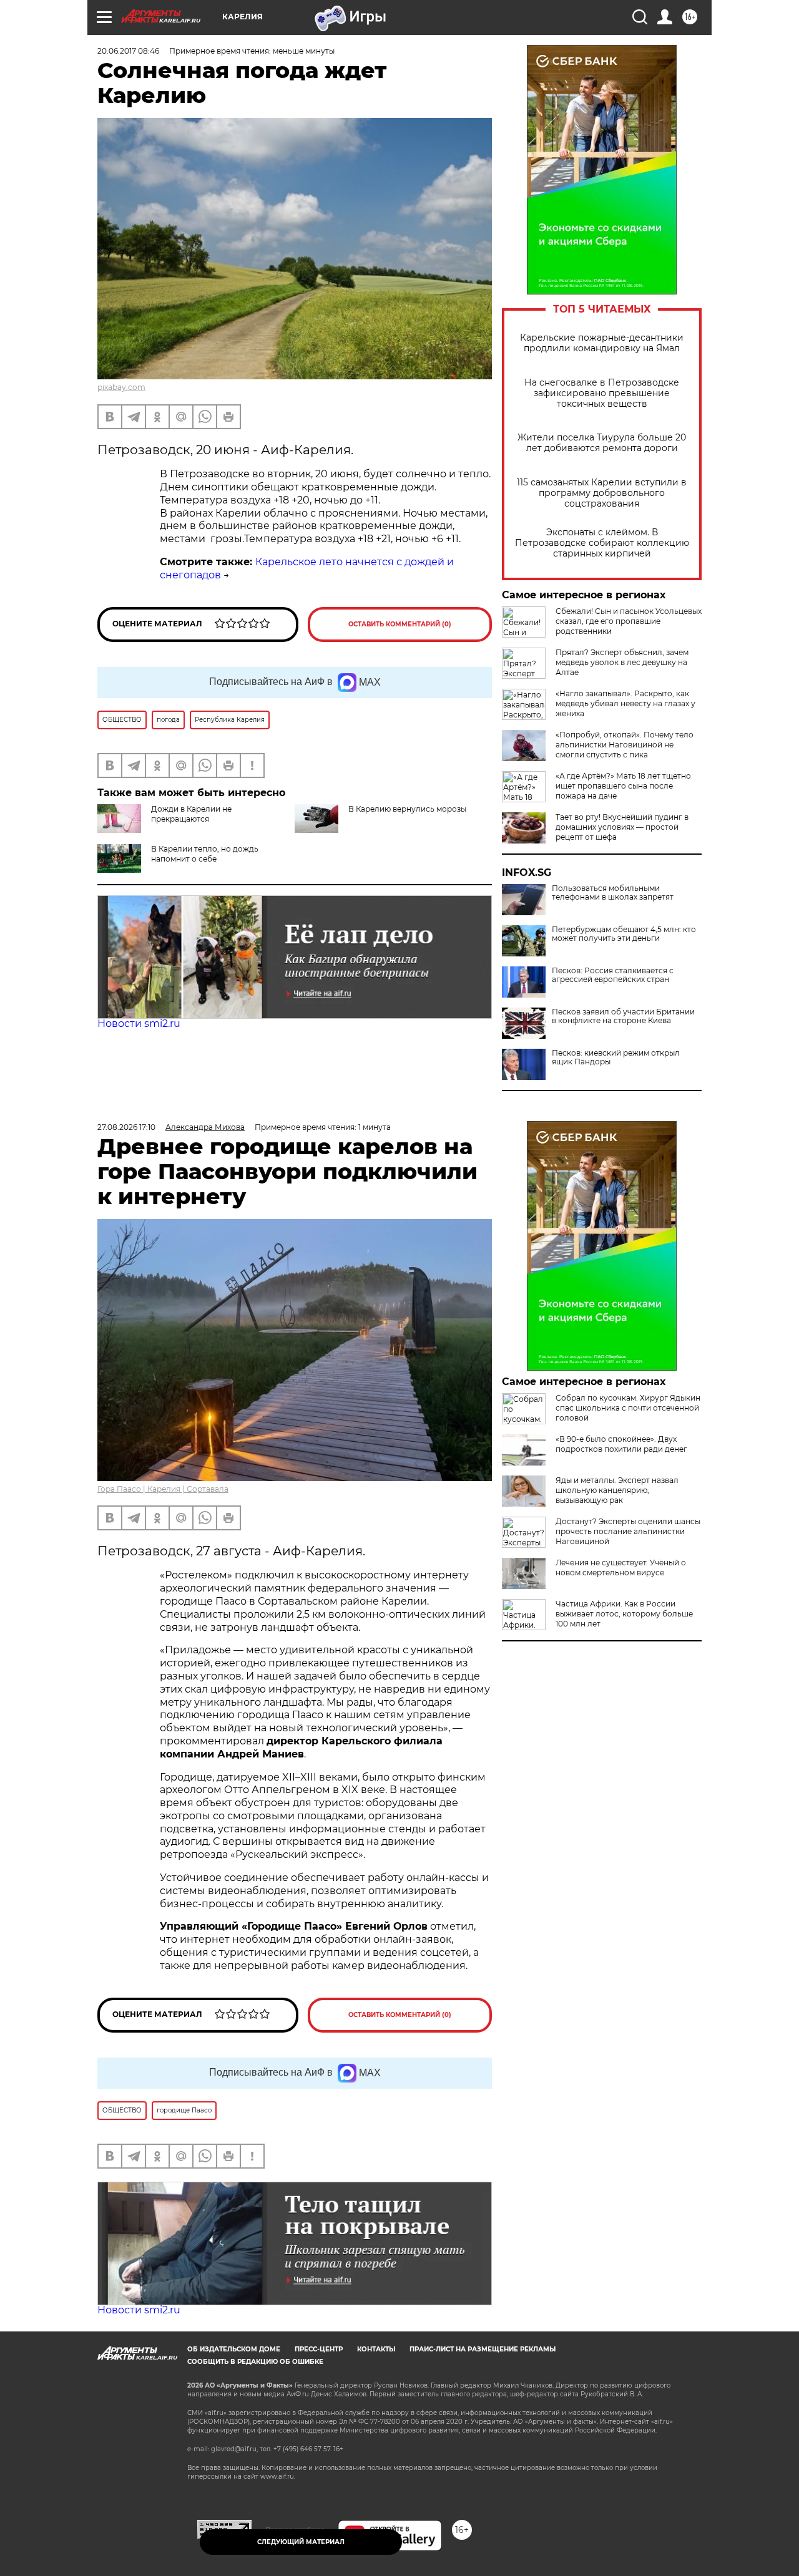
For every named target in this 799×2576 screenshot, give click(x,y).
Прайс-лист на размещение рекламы (483, 2349)
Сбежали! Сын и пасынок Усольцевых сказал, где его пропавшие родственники (629, 621)
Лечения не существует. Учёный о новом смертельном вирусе (621, 1567)
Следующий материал (301, 2542)
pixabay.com (121, 387)
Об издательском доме (234, 2349)
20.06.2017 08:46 (128, 51)
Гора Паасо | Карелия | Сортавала (163, 1489)
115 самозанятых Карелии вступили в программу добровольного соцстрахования (602, 493)
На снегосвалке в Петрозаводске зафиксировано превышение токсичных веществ (602, 393)
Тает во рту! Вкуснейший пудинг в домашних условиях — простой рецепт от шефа (622, 827)
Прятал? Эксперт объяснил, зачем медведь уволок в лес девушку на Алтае (622, 662)
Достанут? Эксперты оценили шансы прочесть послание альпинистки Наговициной (628, 1531)
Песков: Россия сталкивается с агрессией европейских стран (613, 975)
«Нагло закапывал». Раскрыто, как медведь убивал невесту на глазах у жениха (625, 703)
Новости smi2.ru (139, 1023)
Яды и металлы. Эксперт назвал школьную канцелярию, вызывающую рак (617, 1490)
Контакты (376, 2349)
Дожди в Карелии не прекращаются (191, 814)
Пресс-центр (319, 2349)
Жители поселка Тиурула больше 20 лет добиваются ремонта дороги (602, 443)
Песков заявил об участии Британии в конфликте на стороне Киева (623, 1016)
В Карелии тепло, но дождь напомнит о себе (205, 854)
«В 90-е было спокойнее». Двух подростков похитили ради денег (621, 1444)
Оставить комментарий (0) (400, 624)
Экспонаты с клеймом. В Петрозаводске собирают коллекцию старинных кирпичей (602, 543)
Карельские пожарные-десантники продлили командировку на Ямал (602, 343)
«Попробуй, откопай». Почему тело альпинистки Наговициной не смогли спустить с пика (625, 745)
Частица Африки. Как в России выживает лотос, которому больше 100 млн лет (624, 1614)
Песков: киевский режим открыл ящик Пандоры (616, 1057)
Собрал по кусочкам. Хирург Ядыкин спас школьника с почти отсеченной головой (628, 1408)
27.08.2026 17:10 (126, 1127)
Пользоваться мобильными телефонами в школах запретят (613, 893)
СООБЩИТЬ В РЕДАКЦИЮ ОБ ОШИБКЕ (255, 2362)
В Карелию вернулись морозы (407, 809)
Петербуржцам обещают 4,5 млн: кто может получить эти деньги (624, 934)
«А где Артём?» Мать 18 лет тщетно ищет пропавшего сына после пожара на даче (623, 786)
